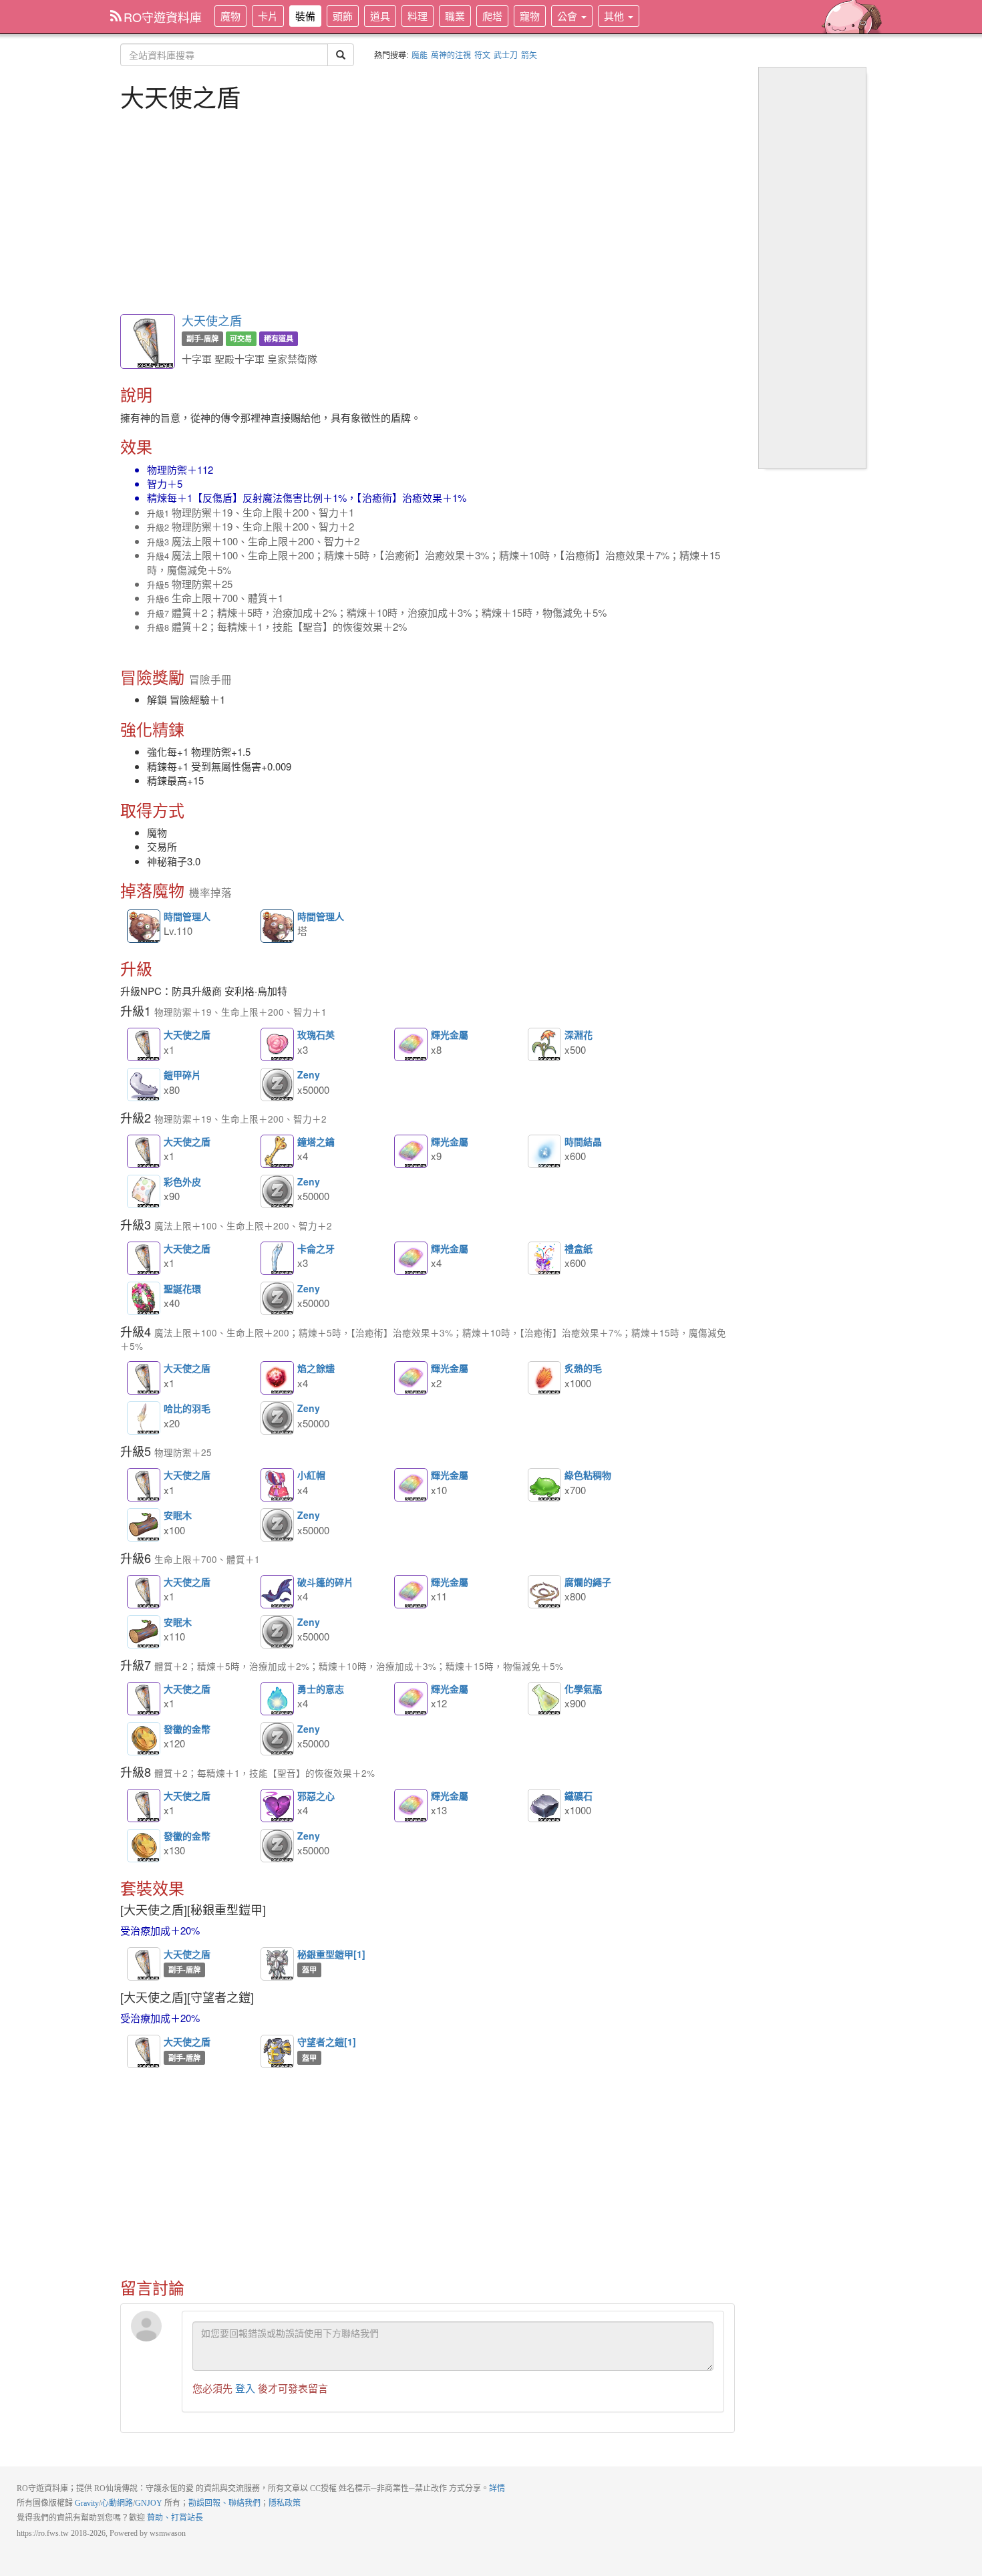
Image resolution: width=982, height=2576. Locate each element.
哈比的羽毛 (144, 1418)
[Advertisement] (428, 210)
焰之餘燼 (277, 1378)
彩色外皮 (144, 1191)
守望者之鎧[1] (277, 2051)
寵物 (530, 16)
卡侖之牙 (277, 1258)
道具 (380, 16)
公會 (568, 16)
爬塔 (492, 16)
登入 (245, 2388)
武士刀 (506, 54)
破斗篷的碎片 (277, 1592)
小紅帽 (277, 1485)
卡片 (268, 16)
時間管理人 (144, 927)
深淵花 (544, 1044)
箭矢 (529, 54)
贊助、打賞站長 (175, 2518)
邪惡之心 (277, 1806)
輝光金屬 (411, 1044)
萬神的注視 (451, 54)
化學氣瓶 (544, 1699)
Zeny (277, 1085)
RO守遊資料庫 (163, 17)
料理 (418, 16)
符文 (482, 54)
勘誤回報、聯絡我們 (224, 2503)
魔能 (420, 54)
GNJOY (149, 2503)
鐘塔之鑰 (277, 1151)
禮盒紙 (544, 1258)
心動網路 (117, 2503)
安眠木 (144, 1525)
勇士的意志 (277, 1699)
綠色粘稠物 (544, 1485)
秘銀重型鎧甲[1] (277, 1964)
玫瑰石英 (277, 1044)
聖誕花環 (144, 1298)
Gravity (87, 2503)
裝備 (305, 16)
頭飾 (343, 16)
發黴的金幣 (144, 1739)
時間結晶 (544, 1151)
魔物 (230, 16)
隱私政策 (285, 2503)
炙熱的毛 (544, 1378)
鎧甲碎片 (144, 1085)
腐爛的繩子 (544, 1592)
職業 (455, 16)
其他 (615, 16)
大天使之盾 (212, 320)
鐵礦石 (544, 1806)
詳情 (497, 2488)
